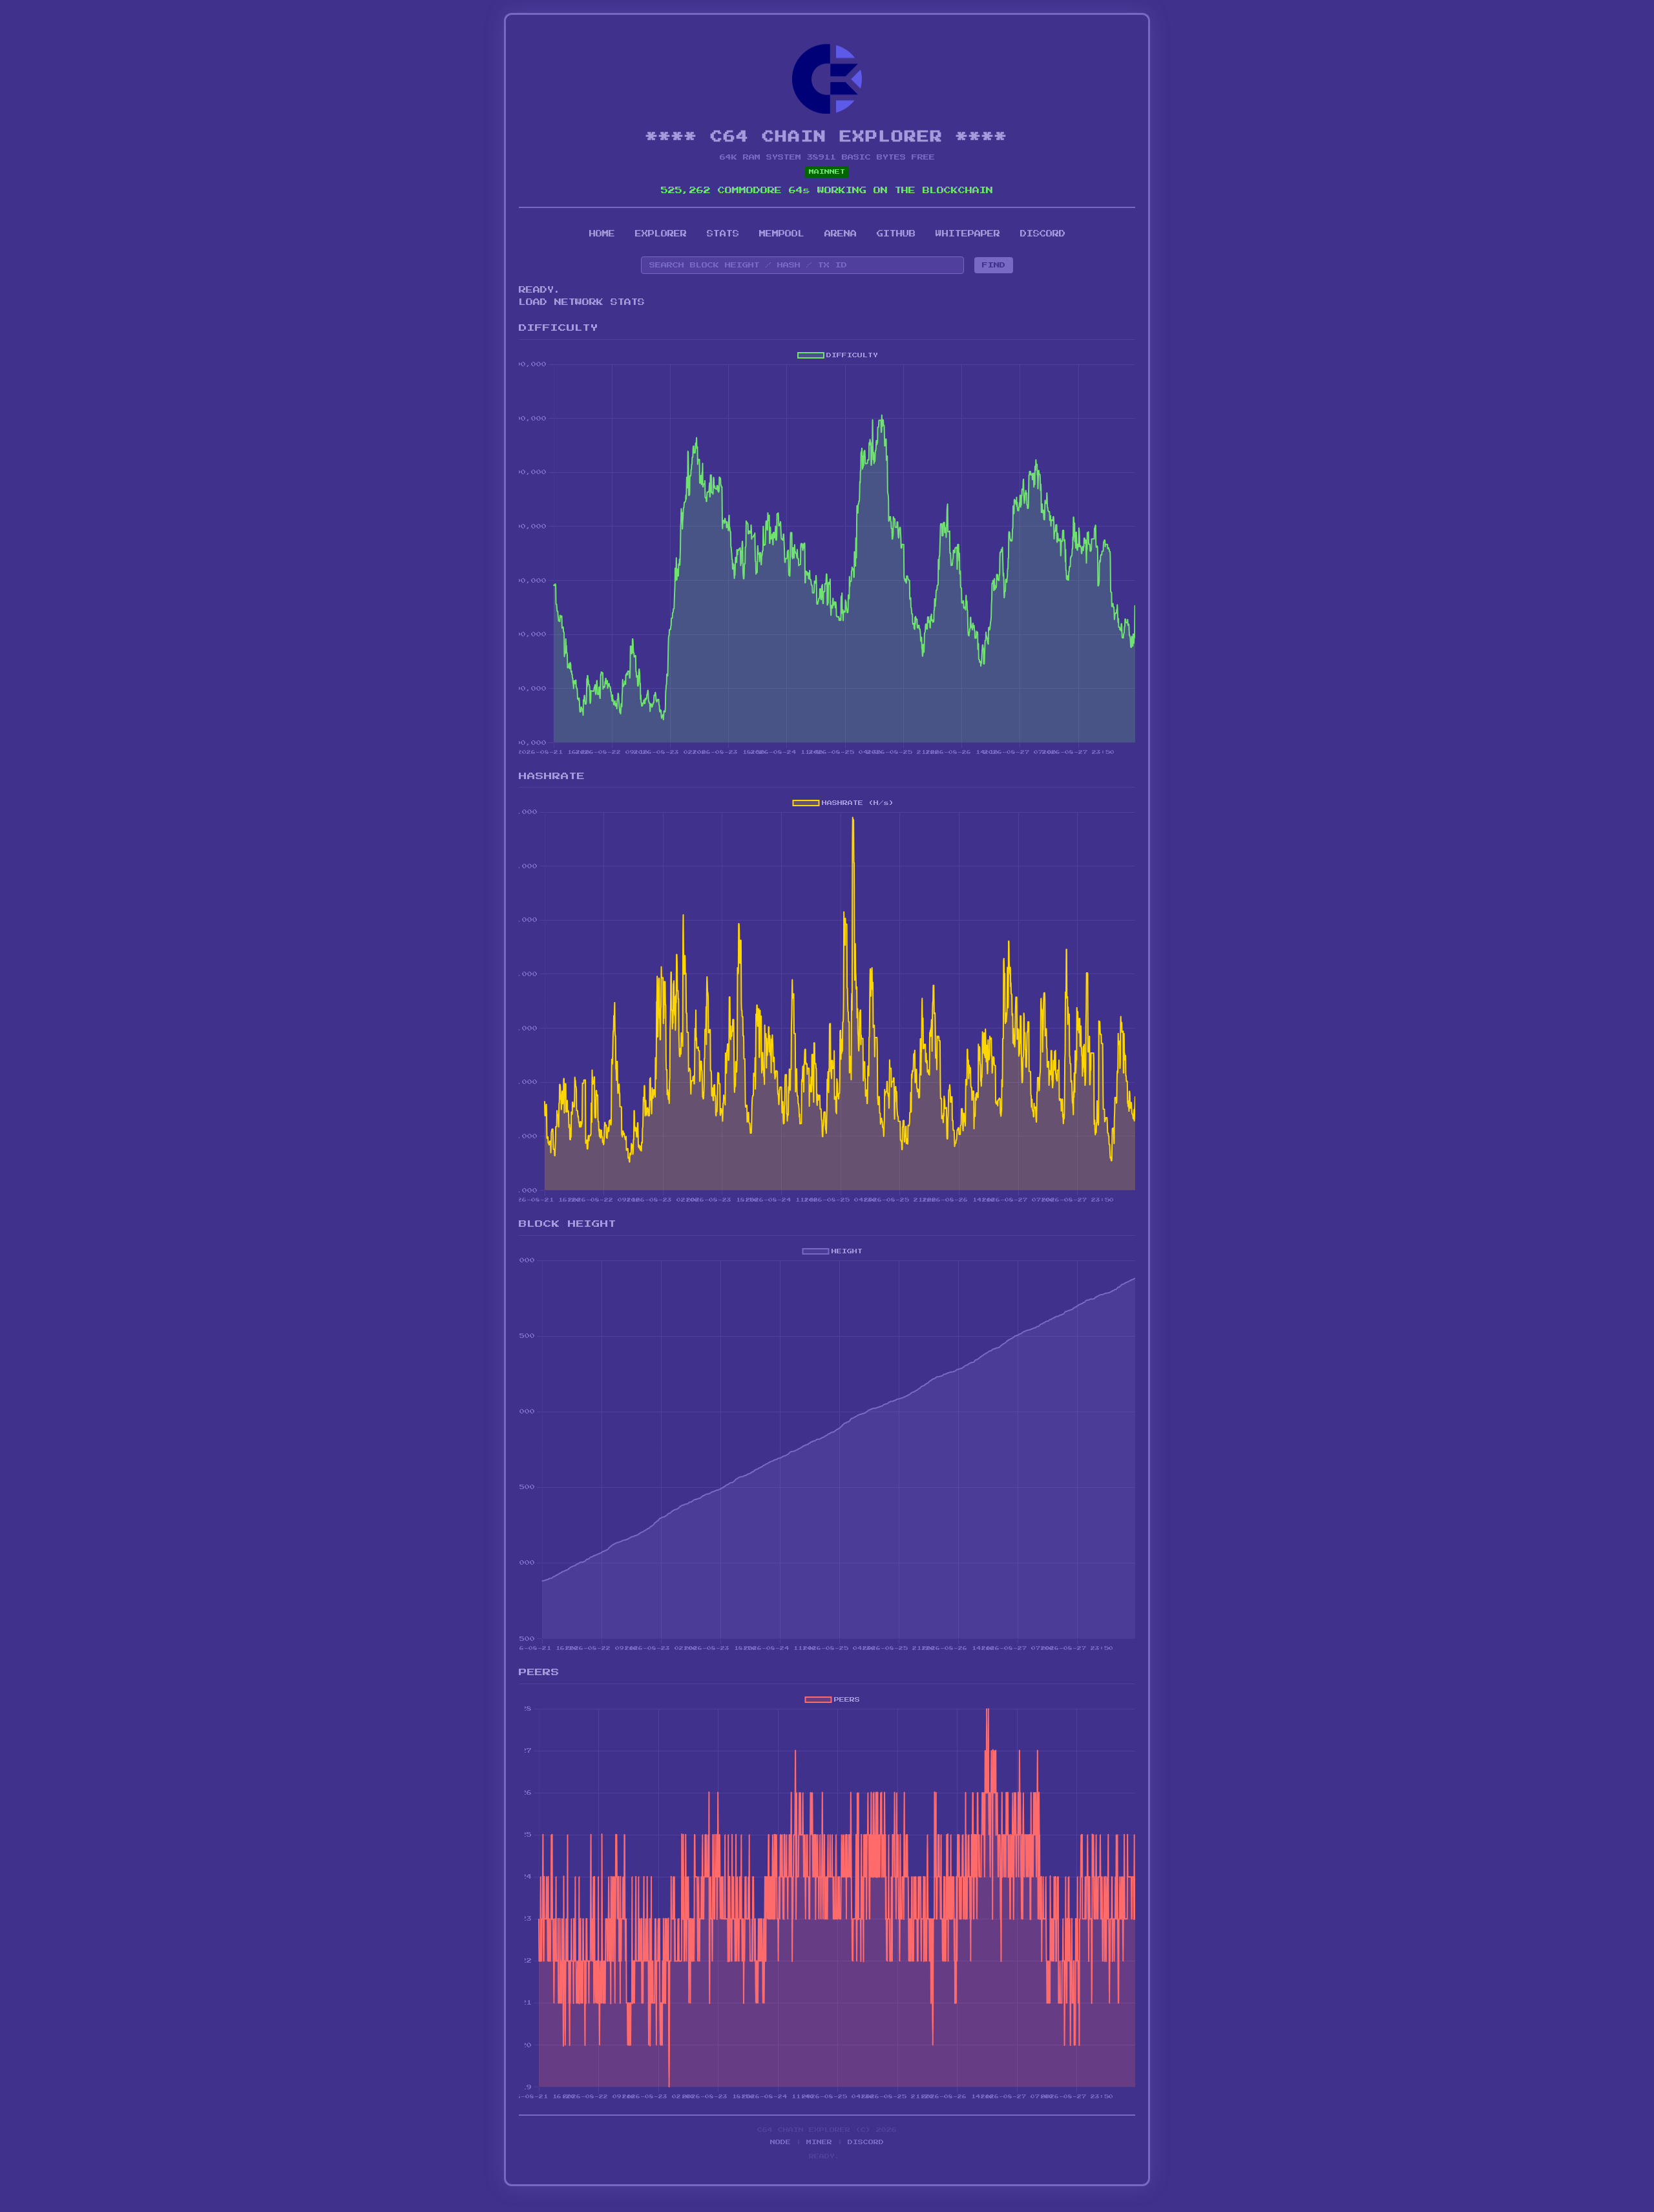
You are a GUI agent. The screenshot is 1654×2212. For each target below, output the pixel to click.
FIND (994, 265)
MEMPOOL (782, 234)
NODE (780, 2142)
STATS (723, 234)
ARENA (841, 234)
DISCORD (1043, 234)
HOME (602, 234)
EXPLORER (661, 234)
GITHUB (896, 234)
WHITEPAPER (968, 234)
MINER (819, 2142)
